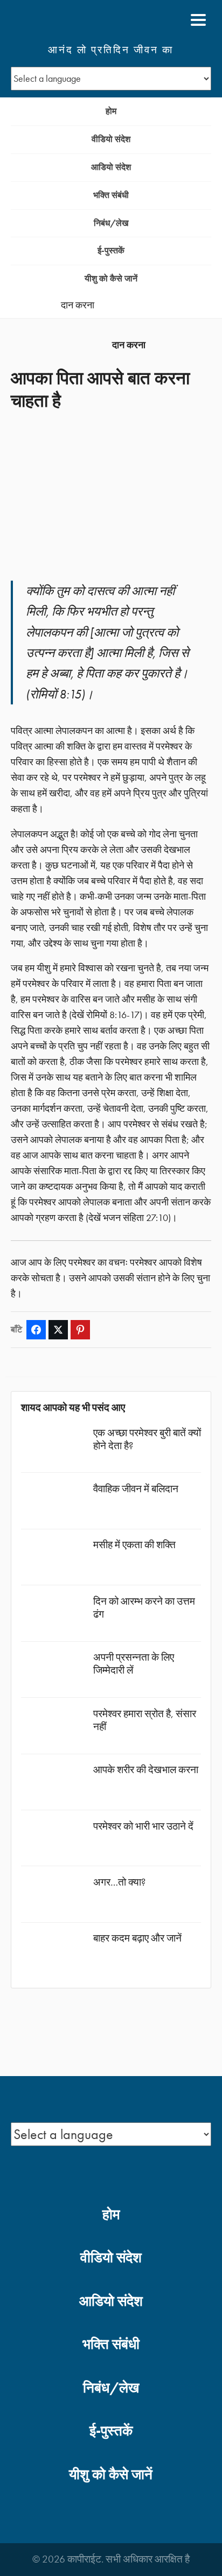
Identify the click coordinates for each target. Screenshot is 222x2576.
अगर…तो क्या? (119, 1882)
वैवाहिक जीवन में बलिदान (136, 1489)
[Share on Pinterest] (80, 1330)
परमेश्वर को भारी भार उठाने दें (143, 1826)
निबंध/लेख (111, 223)
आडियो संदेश (111, 167)
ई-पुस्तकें (111, 250)
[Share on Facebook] (36, 1330)
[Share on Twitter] (58, 1330)
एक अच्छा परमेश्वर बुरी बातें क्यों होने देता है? (147, 1439)
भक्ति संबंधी (111, 195)
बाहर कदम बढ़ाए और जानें (137, 1938)
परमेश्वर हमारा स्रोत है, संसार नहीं (145, 1720)
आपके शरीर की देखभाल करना (146, 1770)
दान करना (78, 305)
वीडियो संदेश (111, 139)
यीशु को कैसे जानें (111, 278)
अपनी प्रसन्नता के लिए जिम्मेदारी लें (134, 1664)
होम (111, 111)
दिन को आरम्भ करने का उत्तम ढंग (144, 1608)
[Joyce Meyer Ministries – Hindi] (63, 20)
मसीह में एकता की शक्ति (134, 1545)
